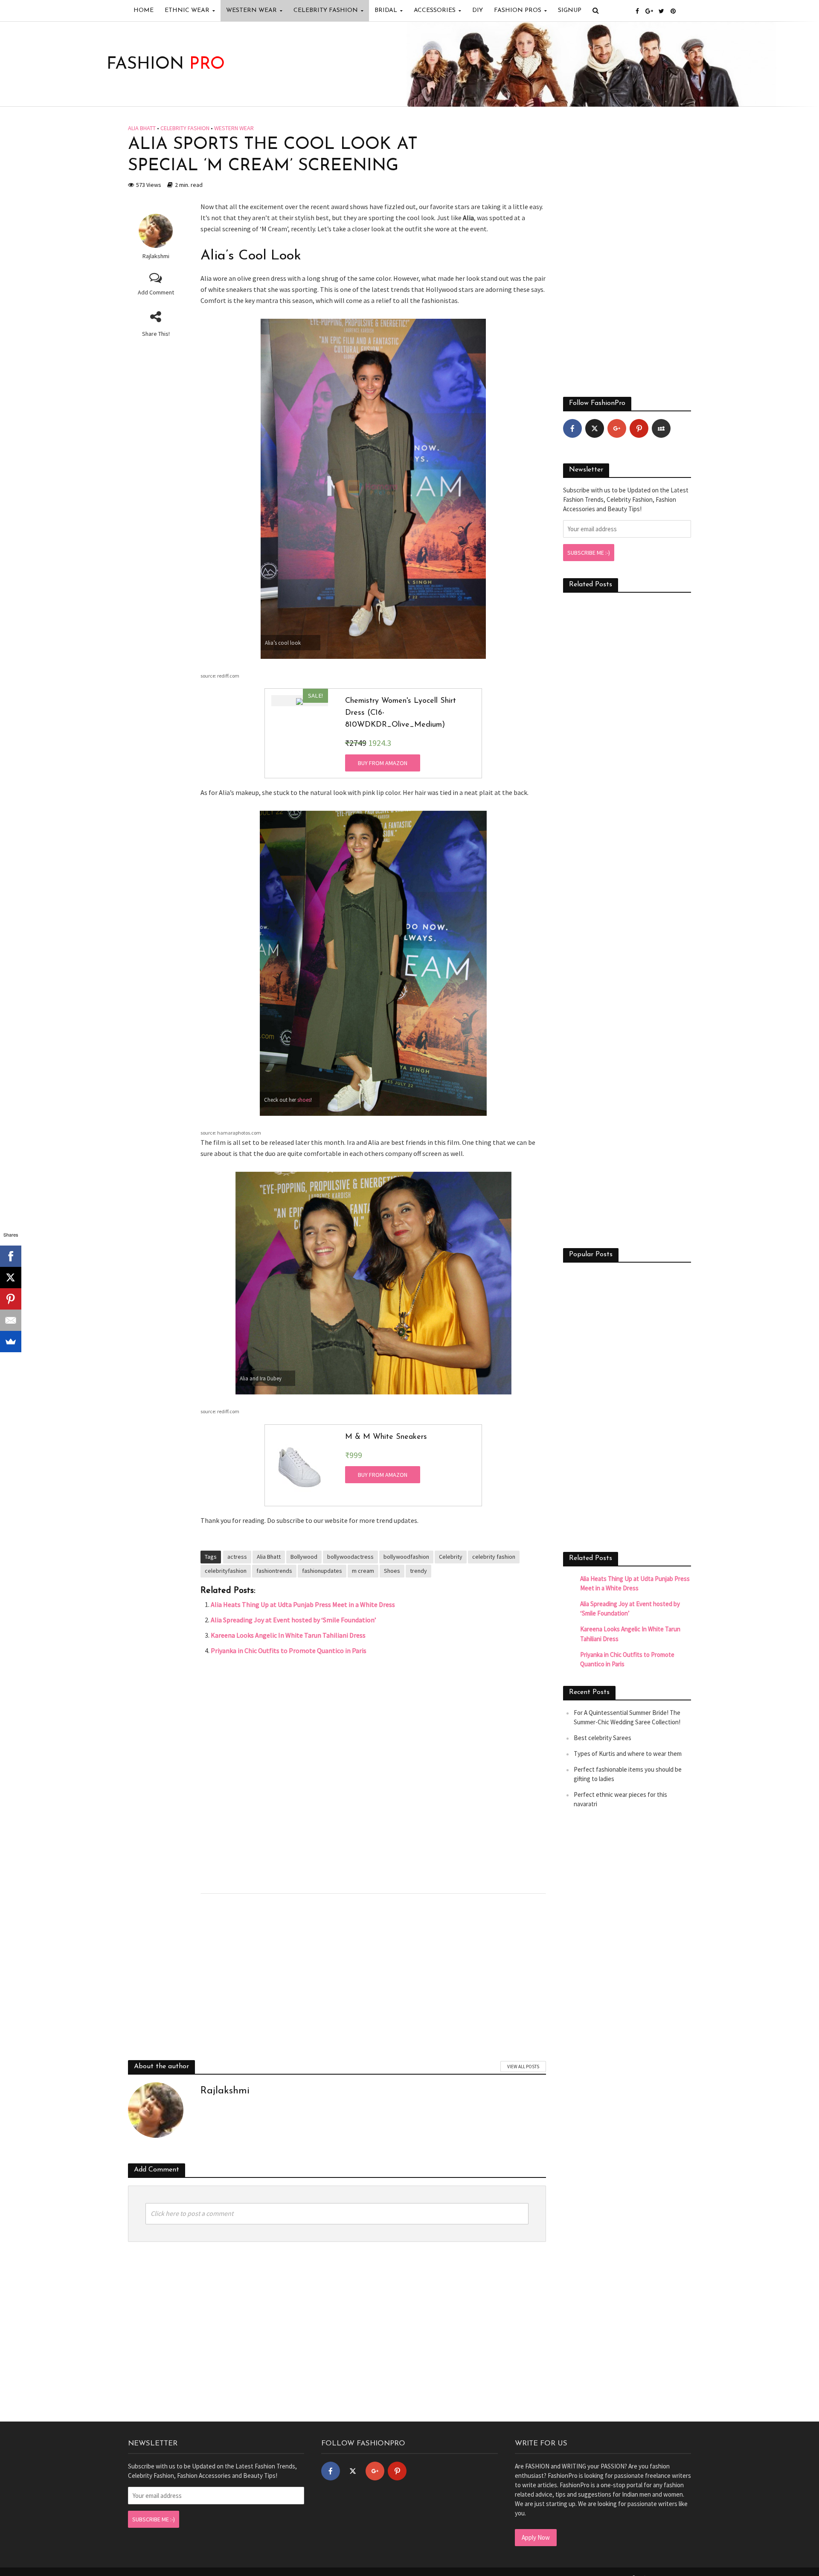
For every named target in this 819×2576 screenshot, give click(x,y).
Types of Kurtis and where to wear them (628, 1754)
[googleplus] (617, 428)
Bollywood (304, 1557)
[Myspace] (661, 428)
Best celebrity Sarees (603, 1738)
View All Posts (523, 2067)
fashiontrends (274, 1571)
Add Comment (156, 292)
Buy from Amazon (383, 763)
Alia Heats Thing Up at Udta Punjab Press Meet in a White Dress (303, 1604)
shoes (304, 1100)
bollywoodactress (350, 1557)
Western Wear (251, 10)
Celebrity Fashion (326, 10)
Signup (570, 10)
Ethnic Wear (187, 10)
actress (237, 1557)
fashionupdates (322, 1571)
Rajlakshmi (156, 256)
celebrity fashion (494, 1557)
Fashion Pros (518, 10)
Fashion (166, 64)
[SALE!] (299, 701)
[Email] (11, 1320)
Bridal (386, 10)
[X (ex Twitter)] (595, 428)
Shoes (392, 1571)
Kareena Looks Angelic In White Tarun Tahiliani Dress (288, 1635)
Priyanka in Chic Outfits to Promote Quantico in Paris (289, 1650)
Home (144, 10)
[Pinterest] (639, 428)
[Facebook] (572, 428)
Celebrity (451, 1557)
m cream (363, 1571)
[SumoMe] (11, 1342)
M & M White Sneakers (386, 1437)
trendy (418, 1571)
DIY (478, 10)
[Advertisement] (373, 1773)
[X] (11, 1278)
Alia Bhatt (142, 128)
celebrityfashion (226, 1571)
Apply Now (536, 2537)
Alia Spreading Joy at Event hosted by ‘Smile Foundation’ (293, 1620)
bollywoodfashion (406, 1557)
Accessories (435, 10)
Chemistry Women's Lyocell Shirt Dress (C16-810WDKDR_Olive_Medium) (401, 713)
